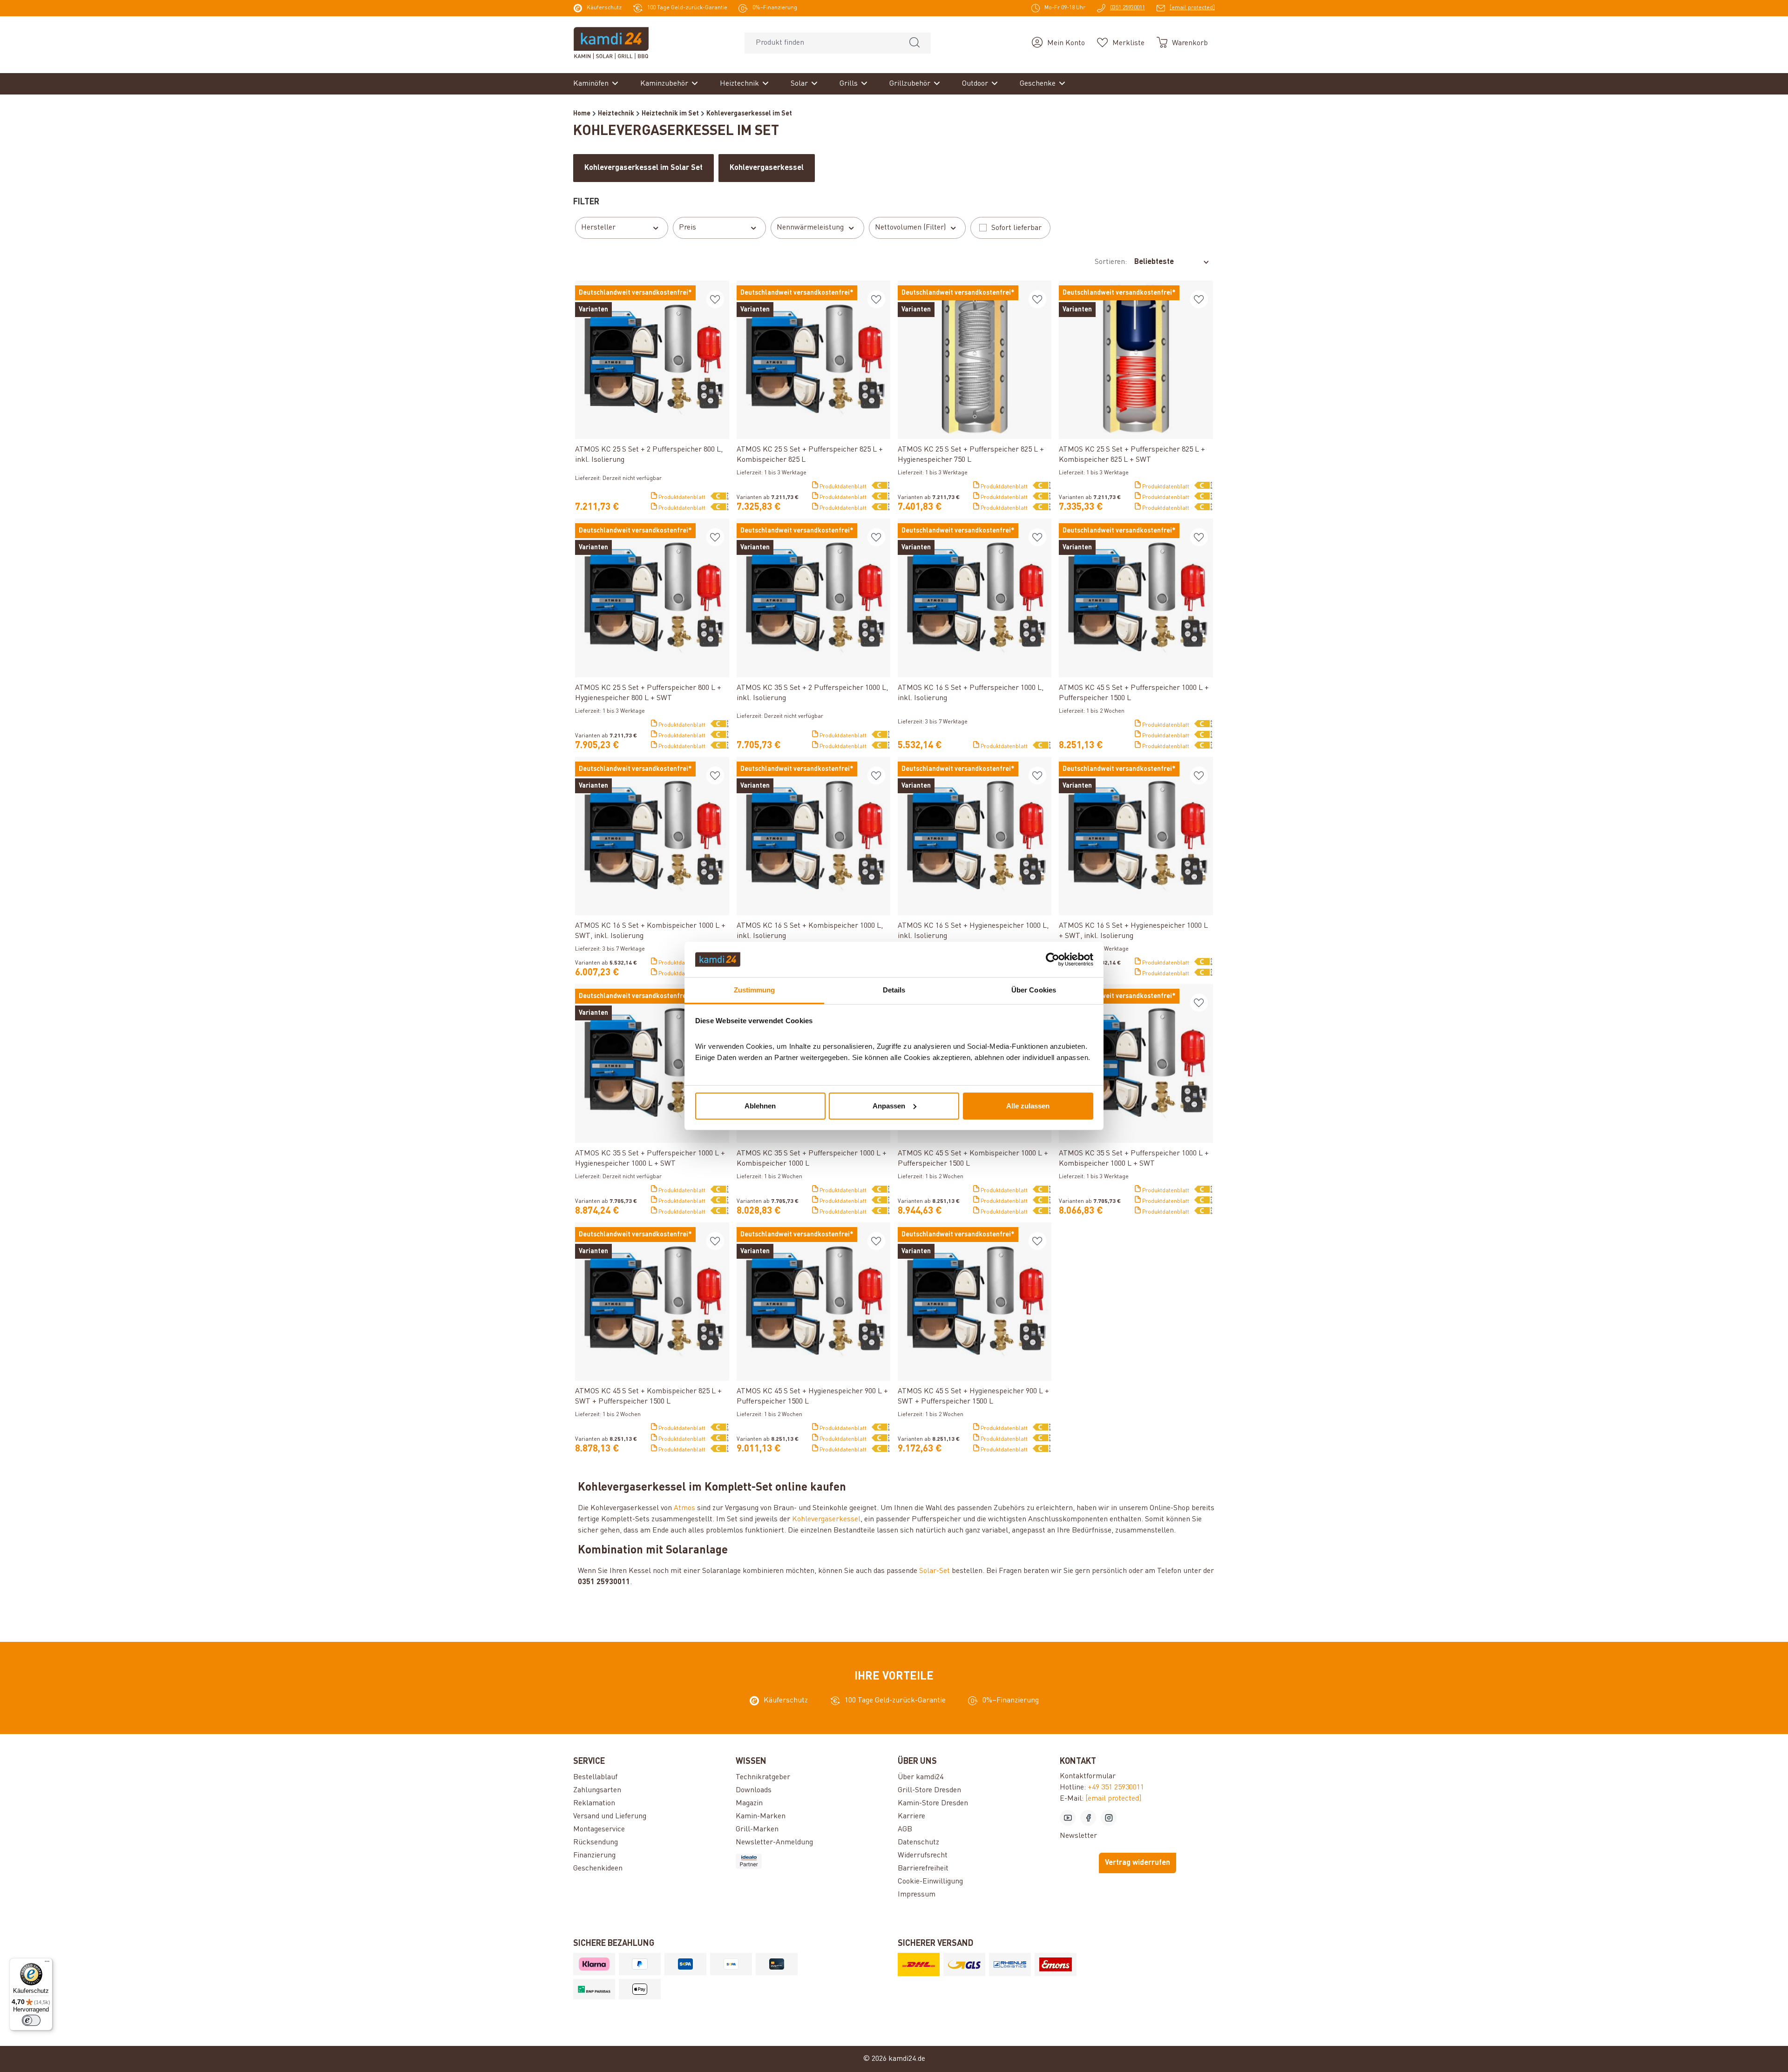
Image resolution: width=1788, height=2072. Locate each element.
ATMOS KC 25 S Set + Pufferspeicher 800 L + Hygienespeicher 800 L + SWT (648, 693)
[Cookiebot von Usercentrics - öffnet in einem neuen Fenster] (1053, 959)
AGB (905, 1829)
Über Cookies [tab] (1034, 990)
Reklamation (594, 1803)
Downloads (754, 1790)
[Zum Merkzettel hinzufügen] (715, 299)
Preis (687, 228)
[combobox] (822, 43)
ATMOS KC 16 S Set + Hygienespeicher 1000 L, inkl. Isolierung (973, 931)
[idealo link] (813, 1861)
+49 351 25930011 (1116, 1788)
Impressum (917, 1895)
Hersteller (598, 228)
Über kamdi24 (921, 1777)
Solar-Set (935, 1571)
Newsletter (1078, 1836)
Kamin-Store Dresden (933, 1803)
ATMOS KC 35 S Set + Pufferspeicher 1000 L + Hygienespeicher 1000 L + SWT (650, 1159)
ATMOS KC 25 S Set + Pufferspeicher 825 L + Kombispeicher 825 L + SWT (1132, 455)
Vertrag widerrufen (1138, 1863)
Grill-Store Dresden (929, 1790)
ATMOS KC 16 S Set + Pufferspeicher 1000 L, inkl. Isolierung (971, 693)
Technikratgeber (763, 1777)
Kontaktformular (1088, 1776)
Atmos (684, 1508)
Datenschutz (918, 1843)
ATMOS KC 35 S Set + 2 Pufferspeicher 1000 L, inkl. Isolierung (812, 693)
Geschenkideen (598, 1869)
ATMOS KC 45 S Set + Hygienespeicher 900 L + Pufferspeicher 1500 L (812, 1397)
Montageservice (599, 1829)
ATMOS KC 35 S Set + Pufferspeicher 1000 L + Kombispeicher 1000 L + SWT (1134, 1159)
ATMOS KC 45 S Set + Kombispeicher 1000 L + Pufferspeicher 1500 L (973, 1159)
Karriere (911, 1816)
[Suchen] (914, 43)
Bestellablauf (595, 1777)
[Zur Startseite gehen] (611, 43)
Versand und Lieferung (610, 1816)
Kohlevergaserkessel (826, 1519)
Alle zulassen (1028, 1106)
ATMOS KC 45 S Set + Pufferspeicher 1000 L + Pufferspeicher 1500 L (1134, 693)
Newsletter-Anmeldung (774, 1843)
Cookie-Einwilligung (930, 1882)
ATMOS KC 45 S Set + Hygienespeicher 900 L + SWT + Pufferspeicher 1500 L (973, 1397)
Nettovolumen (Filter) (910, 228)
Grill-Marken (757, 1829)
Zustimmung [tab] (755, 990)
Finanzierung (594, 1856)
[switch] (31, 2020)
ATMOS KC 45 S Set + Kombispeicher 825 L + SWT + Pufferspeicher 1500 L (648, 1397)
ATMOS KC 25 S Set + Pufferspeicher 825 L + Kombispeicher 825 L (810, 455)
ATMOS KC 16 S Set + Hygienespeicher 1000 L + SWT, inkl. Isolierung (1133, 931)
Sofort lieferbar (1016, 228)
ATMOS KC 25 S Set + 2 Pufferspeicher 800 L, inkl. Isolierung (649, 455)
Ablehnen (760, 1106)
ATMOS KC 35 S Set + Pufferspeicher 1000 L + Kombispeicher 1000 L (812, 1159)
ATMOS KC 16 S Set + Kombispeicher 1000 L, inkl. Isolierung (810, 931)
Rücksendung (596, 1843)
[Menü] (47, 1964)
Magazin (749, 1803)
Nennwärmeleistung (810, 228)
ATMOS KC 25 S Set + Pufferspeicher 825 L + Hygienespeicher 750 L (971, 455)
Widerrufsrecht (923, 1856)
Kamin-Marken (761, 1816)
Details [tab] (894, 990)
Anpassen (889, 1106)
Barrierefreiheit (923, 1869)
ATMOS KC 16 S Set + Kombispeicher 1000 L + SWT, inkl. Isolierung (650, 931)
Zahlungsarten (597, 1790)
